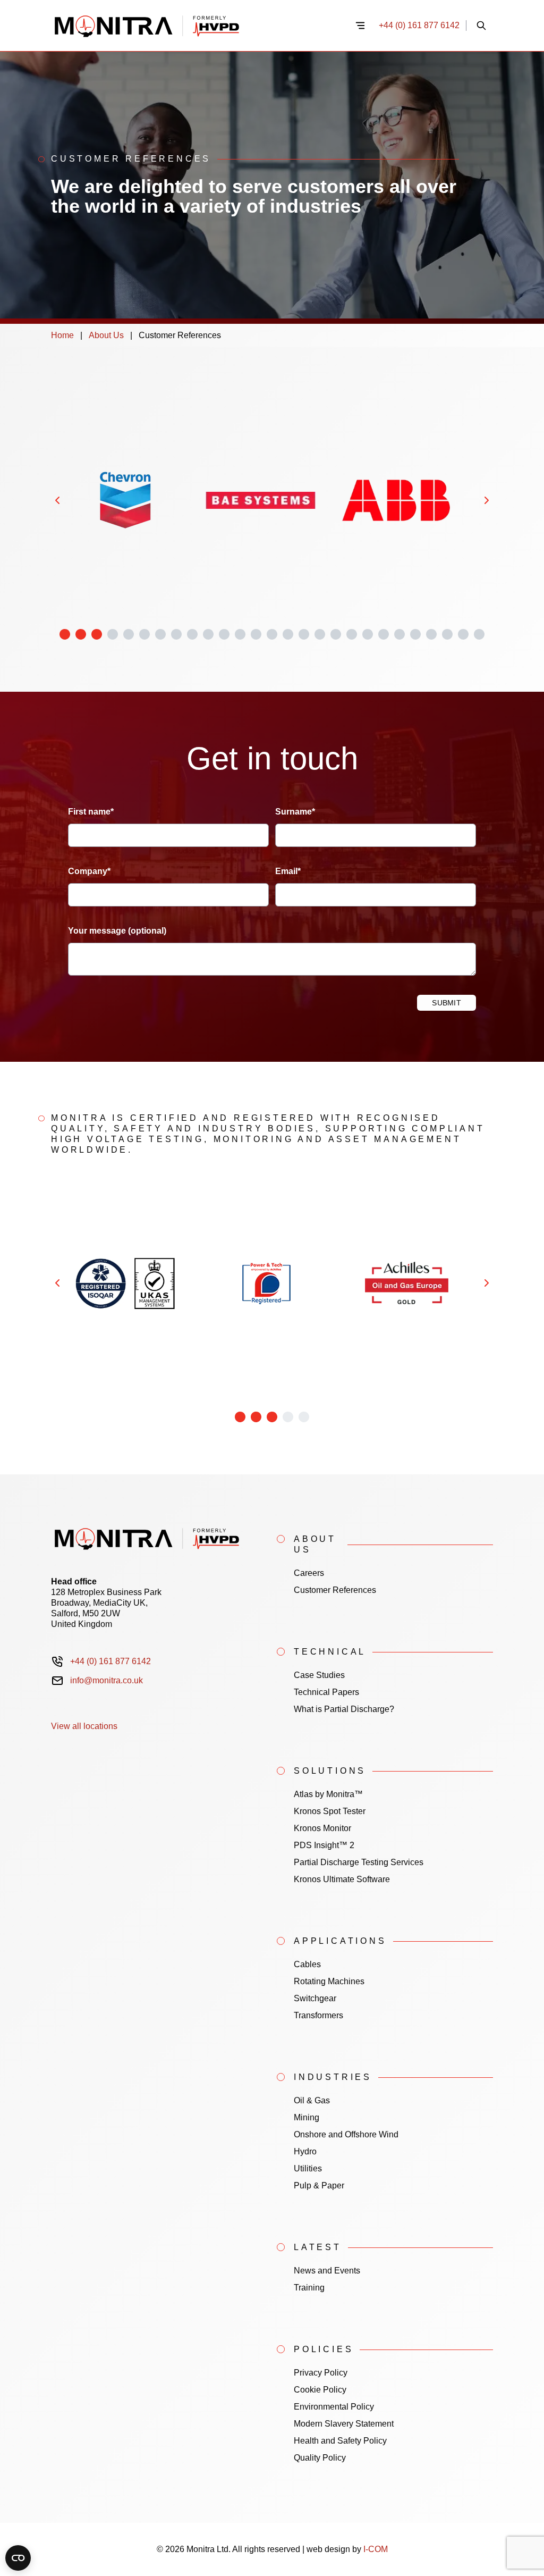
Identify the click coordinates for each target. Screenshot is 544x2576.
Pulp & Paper (319, 2185)
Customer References (335, 1590)
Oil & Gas (312, 2100)
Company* (89, 871)
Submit (447, 1003)
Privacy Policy (321, 2373)
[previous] (57, 500)
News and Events (327, 2271)
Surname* (295, 812)
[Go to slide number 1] (65, 634)
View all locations (84, 1726)
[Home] (196, 26)
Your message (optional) (117, 931)
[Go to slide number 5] (129, 634)
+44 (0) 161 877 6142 (419, 25)
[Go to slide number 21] (384, 634)
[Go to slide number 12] (240, 634)
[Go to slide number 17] (320, 634)
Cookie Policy (320, 2390)
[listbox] (272, 500)
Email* (288, 871)
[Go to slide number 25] (447, 634)
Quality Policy (320, 2458)
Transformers (318, 2015)
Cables (307, 1964)
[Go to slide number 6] (144, 634)
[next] (487, 500)
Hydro (305, 2151)
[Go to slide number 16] (304, 634)
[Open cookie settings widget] (18, 2558)
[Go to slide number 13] (256, 634)
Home (62, 335)
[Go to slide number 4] (113, 634)
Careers (309, 1573)
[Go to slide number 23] (415, 634)
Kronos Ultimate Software (342, 1879)
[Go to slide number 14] (272, 634)
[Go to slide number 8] (176, 634)
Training (309, 2288)
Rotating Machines (329, 1981)
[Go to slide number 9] (192, 634)
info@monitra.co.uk (107, 1680)
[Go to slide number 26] (463, 634)
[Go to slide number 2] (81, 634)
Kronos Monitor (322, 1828)
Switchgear (315, 1998)
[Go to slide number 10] (208, 634)
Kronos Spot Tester (330, 1811)
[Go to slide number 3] (97, 634)
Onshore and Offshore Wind (346, 2134)
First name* (91, 812)
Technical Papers (326, 1692)
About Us (106, 335)
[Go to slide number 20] (368, 634)
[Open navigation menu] (360, 26)
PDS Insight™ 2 (324, 1845)
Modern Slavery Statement (344, 2424)
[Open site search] (481, 26)
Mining (307, 2117)
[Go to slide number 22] (399, 634)
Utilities (308, 2168)
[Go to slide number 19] (352, 634)
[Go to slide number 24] (431, 634)
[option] (125, 500)
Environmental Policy (334, 2407)
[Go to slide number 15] (288, 634)
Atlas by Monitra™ (328, 1794)
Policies (324, 2349)
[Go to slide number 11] (224, 634)
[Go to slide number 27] (479, 634)
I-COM (376, 2549)
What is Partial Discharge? (344, 1709)
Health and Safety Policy (340, 2441)
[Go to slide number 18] (336, 634)
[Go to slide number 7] (160, 634)
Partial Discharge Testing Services (359, 1862)
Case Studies (319, 1675)
